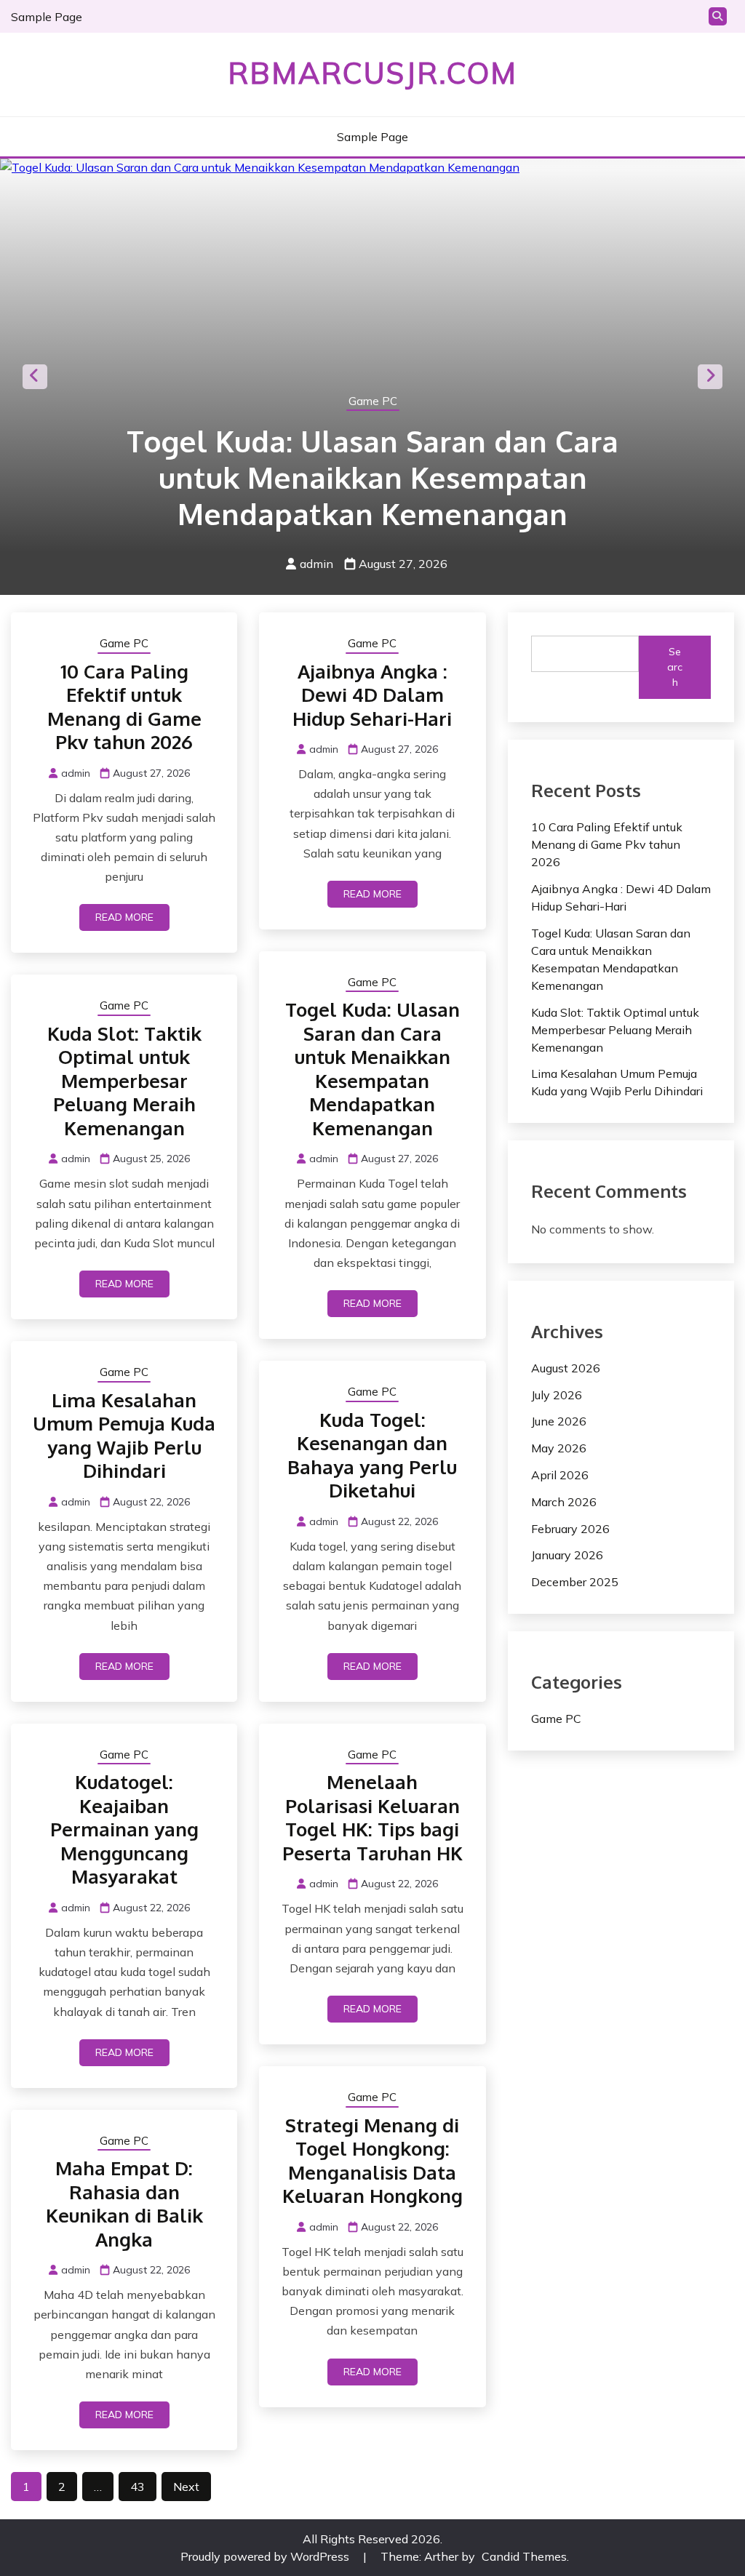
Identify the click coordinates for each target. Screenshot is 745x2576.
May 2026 (559, 1448)
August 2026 (566, 1368)
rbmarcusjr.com (372, 73)
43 (138, 2487)
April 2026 (560, 1475)
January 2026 (567, 1555)
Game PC (373, 401)
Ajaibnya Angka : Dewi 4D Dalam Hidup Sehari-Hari (372, 695)
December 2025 (575, 1582)
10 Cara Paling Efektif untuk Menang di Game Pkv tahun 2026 (124, 707)
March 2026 (564, 1502)
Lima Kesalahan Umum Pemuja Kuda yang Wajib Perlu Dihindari (124, 1435)
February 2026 (570, 1529)
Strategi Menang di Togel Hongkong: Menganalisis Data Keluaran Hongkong (372, 2160)
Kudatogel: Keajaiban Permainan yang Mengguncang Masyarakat (124, 1829)
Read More (124, 917)
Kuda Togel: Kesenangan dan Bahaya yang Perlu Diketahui (372, 1455)
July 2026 (557, 1395)
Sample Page (47, 17)
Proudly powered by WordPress (266, 2556)
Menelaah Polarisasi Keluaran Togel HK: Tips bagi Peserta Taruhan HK (372, 1817)
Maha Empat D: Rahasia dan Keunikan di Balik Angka (124, 2203)
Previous (35, 377)
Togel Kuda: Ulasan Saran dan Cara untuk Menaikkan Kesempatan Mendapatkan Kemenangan (372, 477)
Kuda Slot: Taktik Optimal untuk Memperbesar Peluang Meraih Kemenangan (124, 1080)
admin (316, 564)
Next (710, 377)
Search (675, 667)
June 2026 (559, 1421)
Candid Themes (524, 2556)
